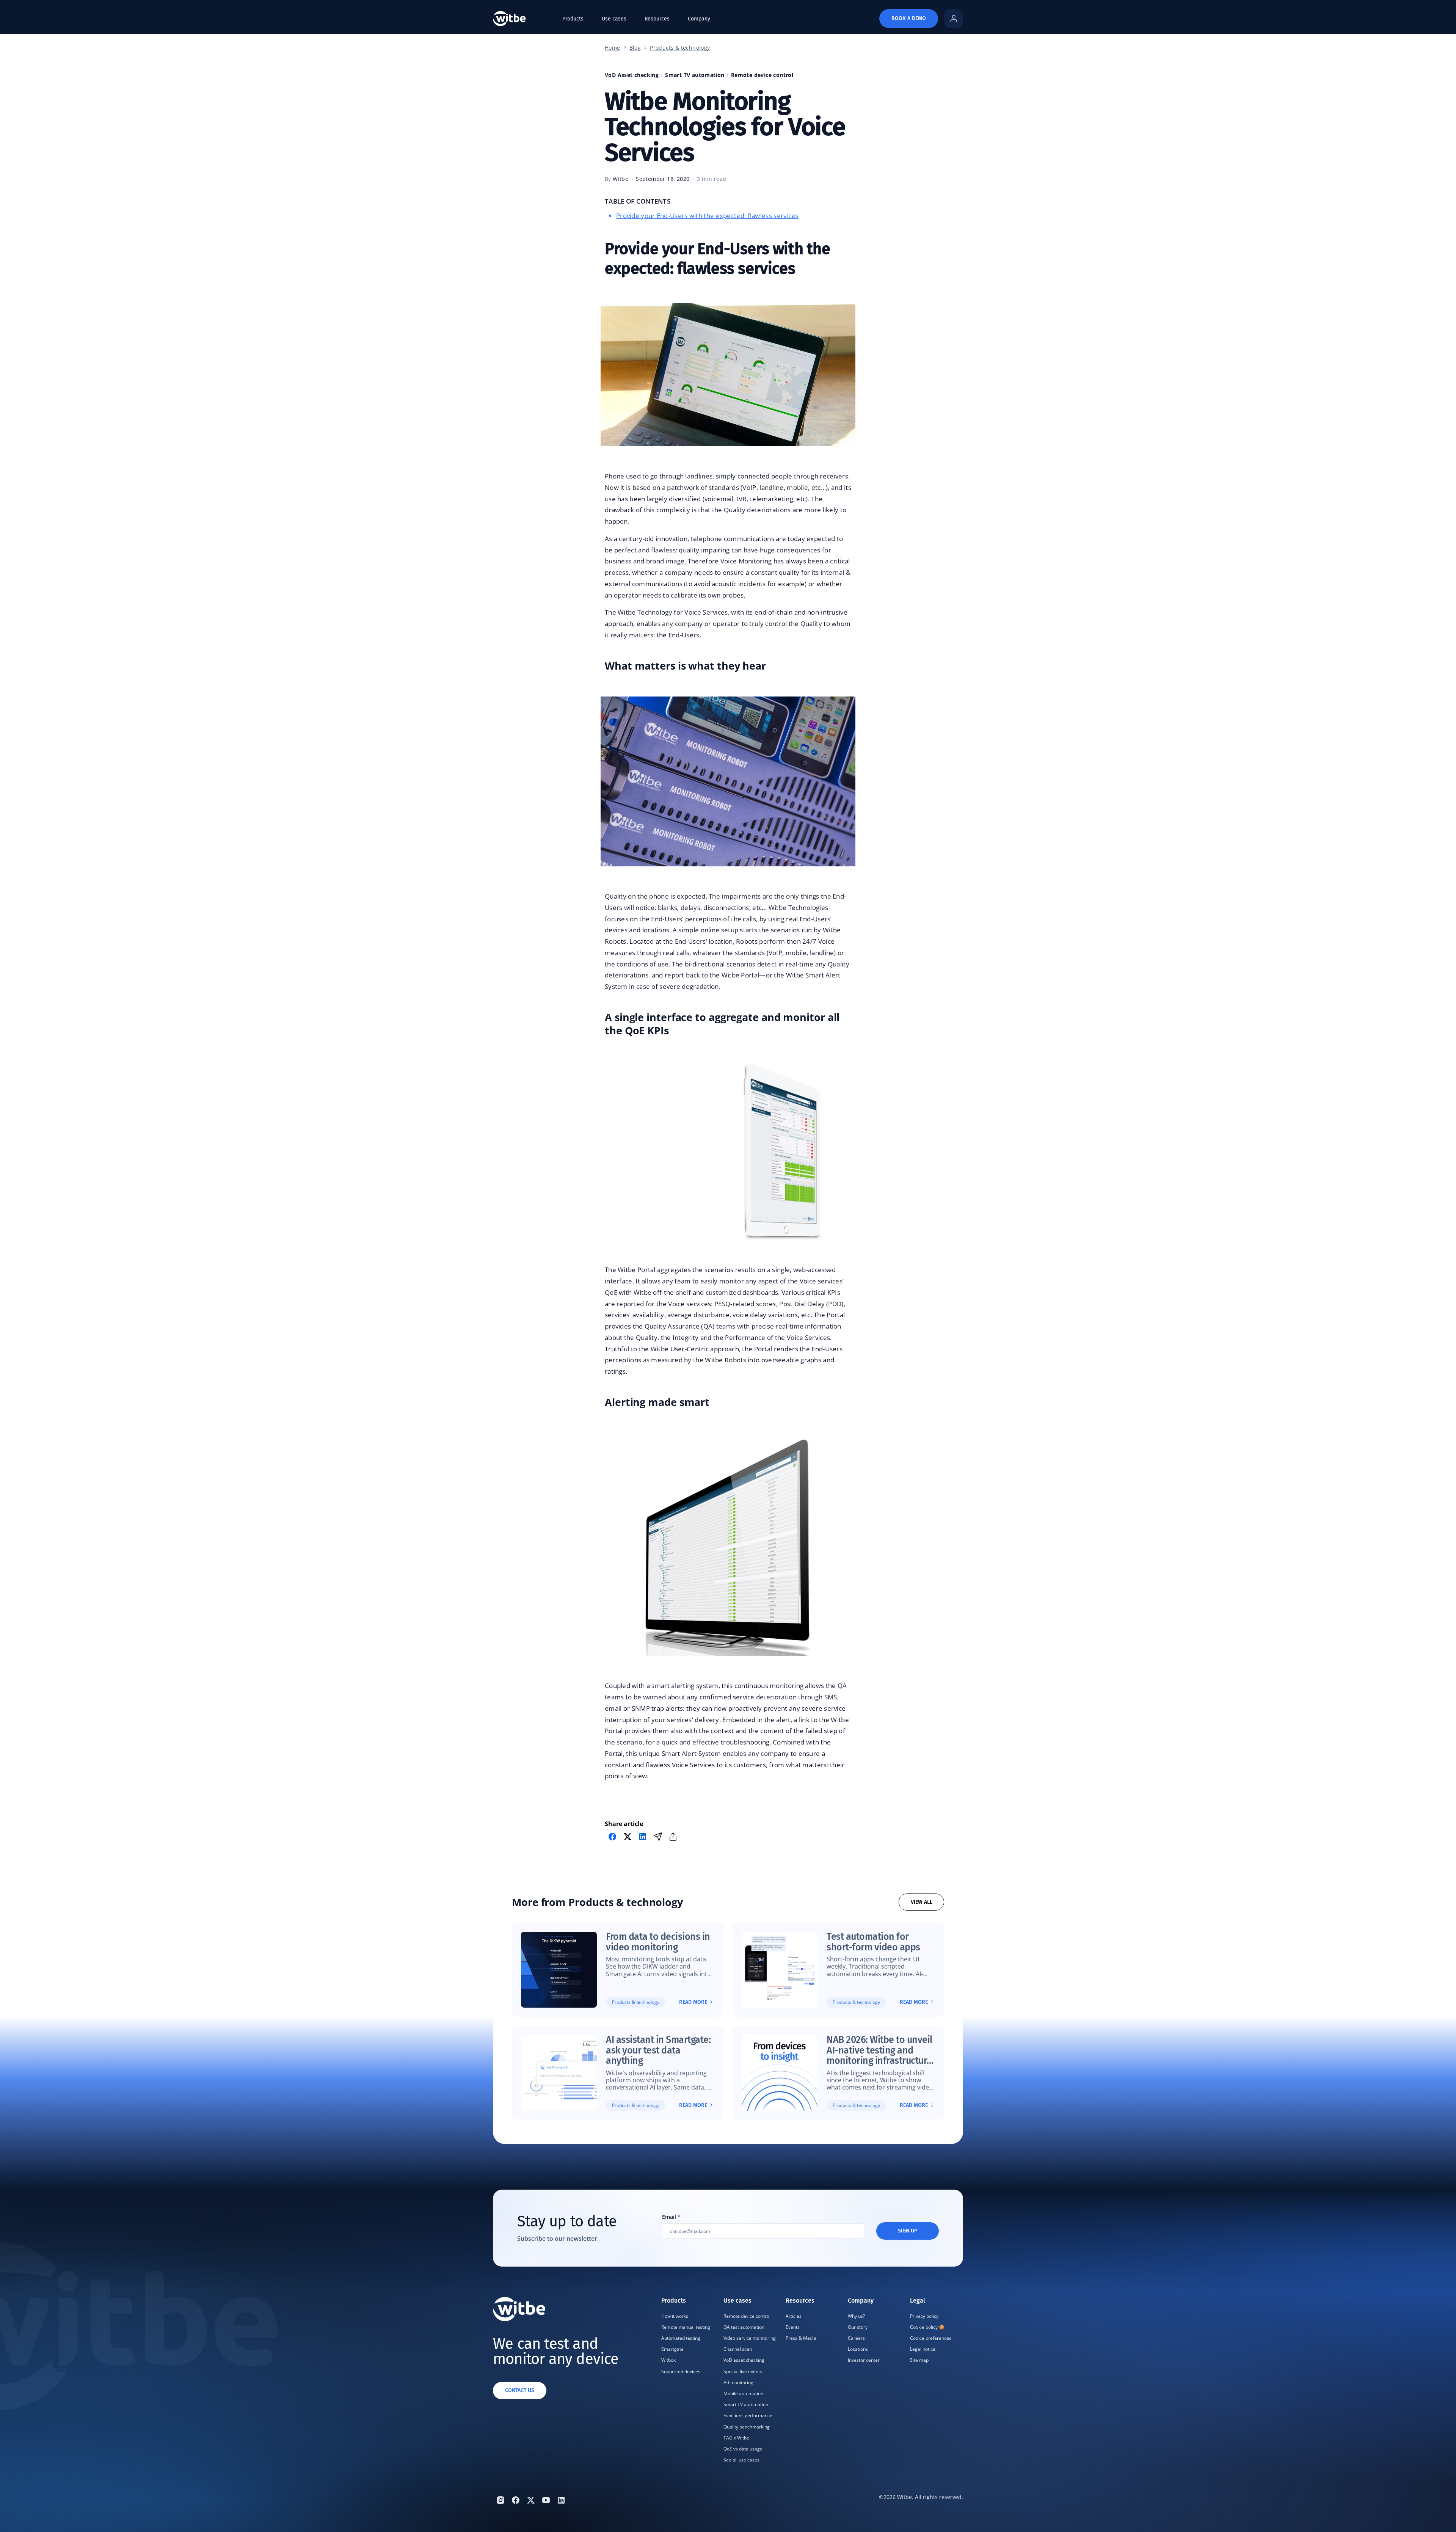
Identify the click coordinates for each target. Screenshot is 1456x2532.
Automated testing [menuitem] (681, 2338)
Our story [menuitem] (858, 2327)
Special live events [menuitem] (743, 2371)
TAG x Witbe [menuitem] (736, 2438)
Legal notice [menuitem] (923, 2349)
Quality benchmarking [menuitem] (747, 2427)
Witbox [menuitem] (668, 2360)
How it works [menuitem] (675, 2316)
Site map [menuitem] (919, 2360)
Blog (635, 48)
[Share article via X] (628, 1837)
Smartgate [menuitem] (672, 2349)
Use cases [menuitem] (614, 19)
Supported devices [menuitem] (681, 2371)
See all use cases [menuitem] (741, 2460)
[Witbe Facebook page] (516, 2500)
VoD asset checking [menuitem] (744, 2360)
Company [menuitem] (699, 19)
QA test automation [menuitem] (744, 2327)
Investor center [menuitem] (864, 2360)
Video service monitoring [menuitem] (750, 2338)
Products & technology (680, 48)
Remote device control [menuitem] (747, 2316)
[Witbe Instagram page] (500, 2500)
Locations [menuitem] (858, 2349)
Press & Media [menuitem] (801, 2338)
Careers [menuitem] (856, 2338)
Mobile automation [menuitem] (743, 2393)
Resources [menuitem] (657, 19)
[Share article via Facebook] (612, 1837)
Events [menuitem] (793, 2327)
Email (671, 2217)
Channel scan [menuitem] (738, 2349)
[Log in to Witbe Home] (954, 19)
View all (922, 1902)
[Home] (509, 19)
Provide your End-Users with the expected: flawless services (707, 216)
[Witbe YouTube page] (546, 2500)
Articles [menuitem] (794, 2316)
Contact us (520, 2390)
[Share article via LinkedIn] (643, 1837)
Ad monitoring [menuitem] (738, 2382)
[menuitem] (688, 2381)
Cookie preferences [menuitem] (931, 2338)
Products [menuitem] (573, 19)
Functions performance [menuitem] (748, 2415)
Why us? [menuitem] (856, 2316)
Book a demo (909, 18)
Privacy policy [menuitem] (924, 2316)
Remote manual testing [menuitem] (686, 2327)
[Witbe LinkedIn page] (561, 2500)
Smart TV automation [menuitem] (746, 2404)
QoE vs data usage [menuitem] (743, 2449)
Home (613, 48)
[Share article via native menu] (673, 1837)
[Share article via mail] (658, 1837)
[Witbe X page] (531, 2500)
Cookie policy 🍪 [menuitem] (927, 2327)
